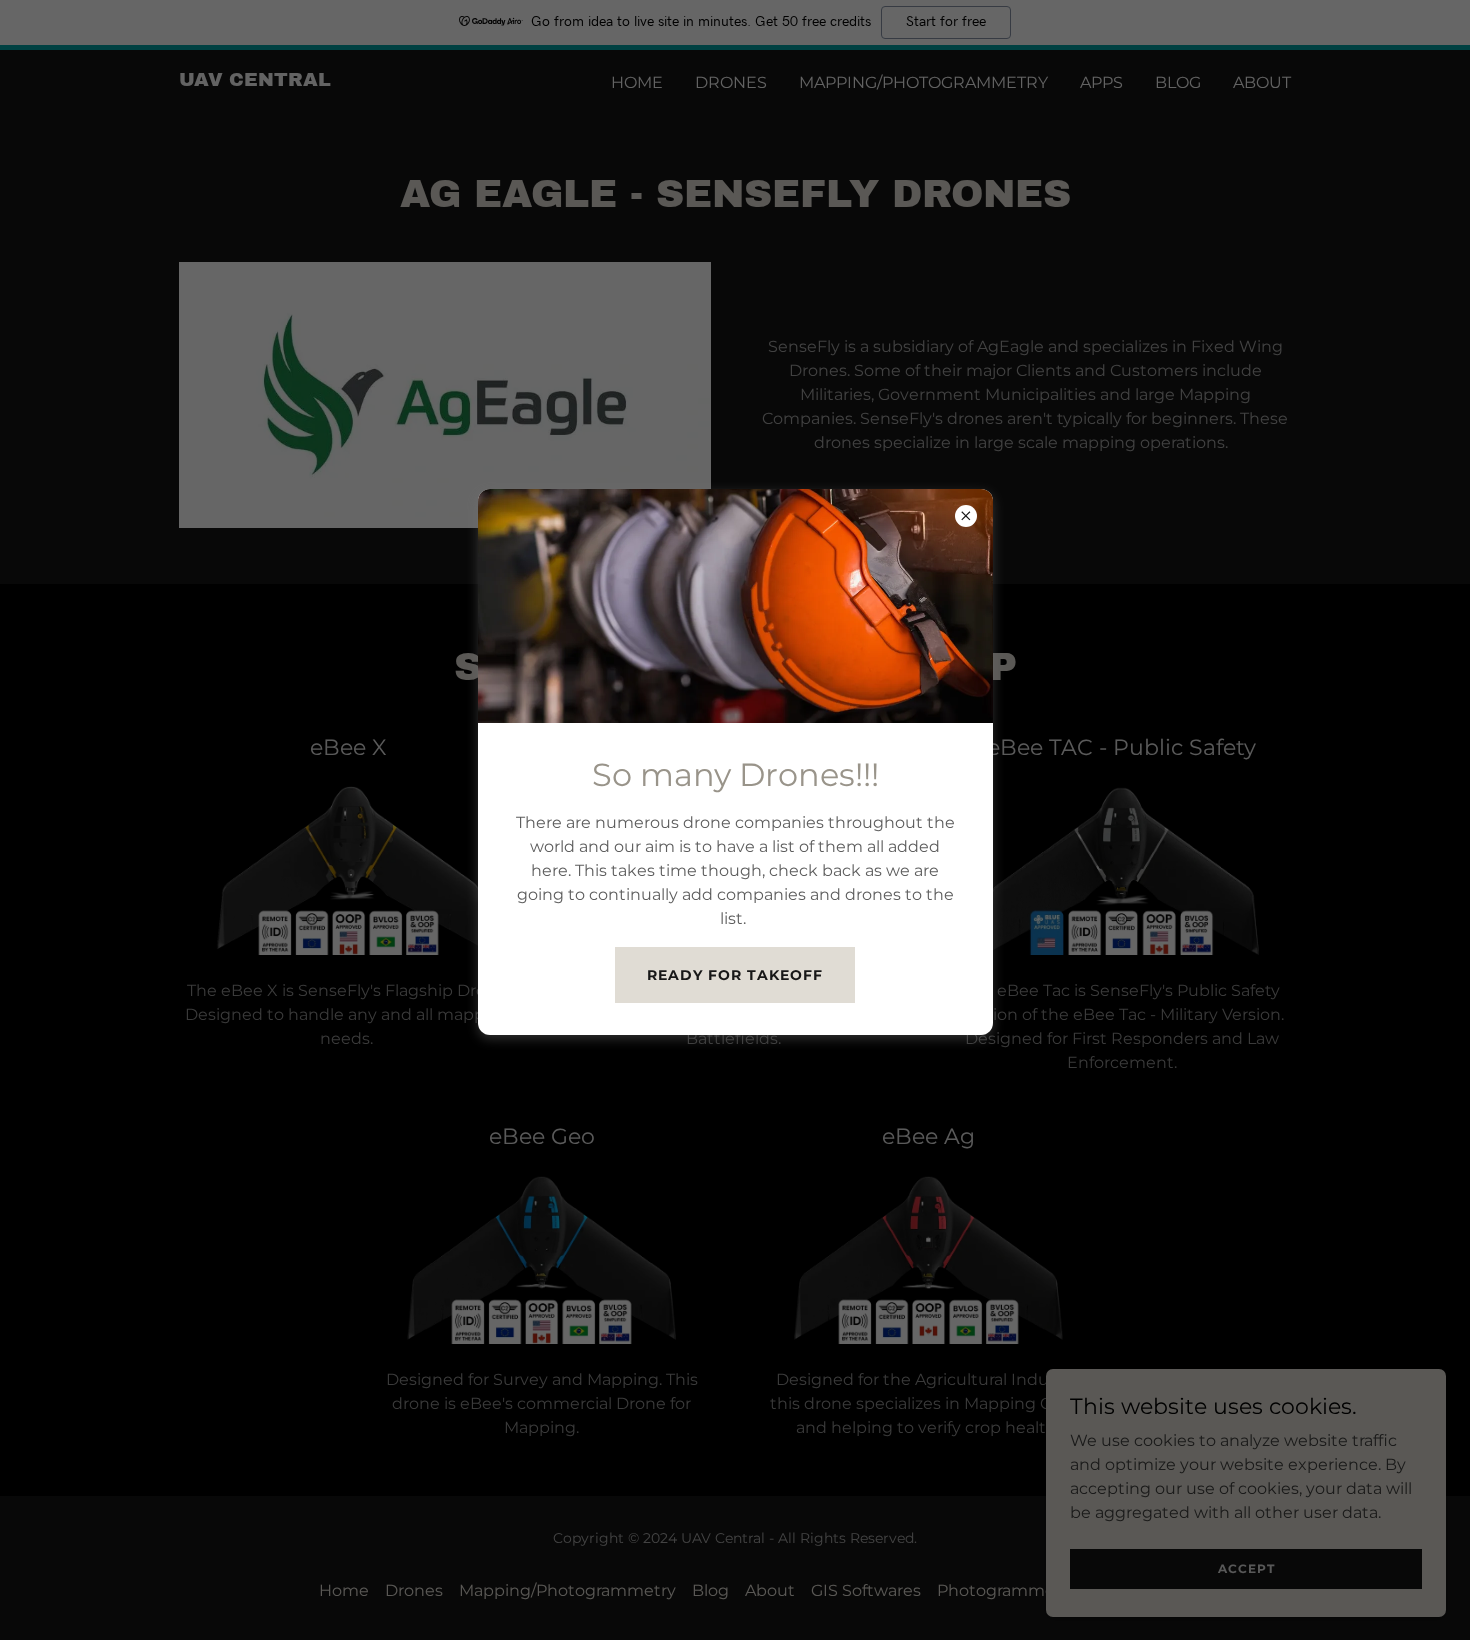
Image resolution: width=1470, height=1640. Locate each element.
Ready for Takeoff (735, 975)
